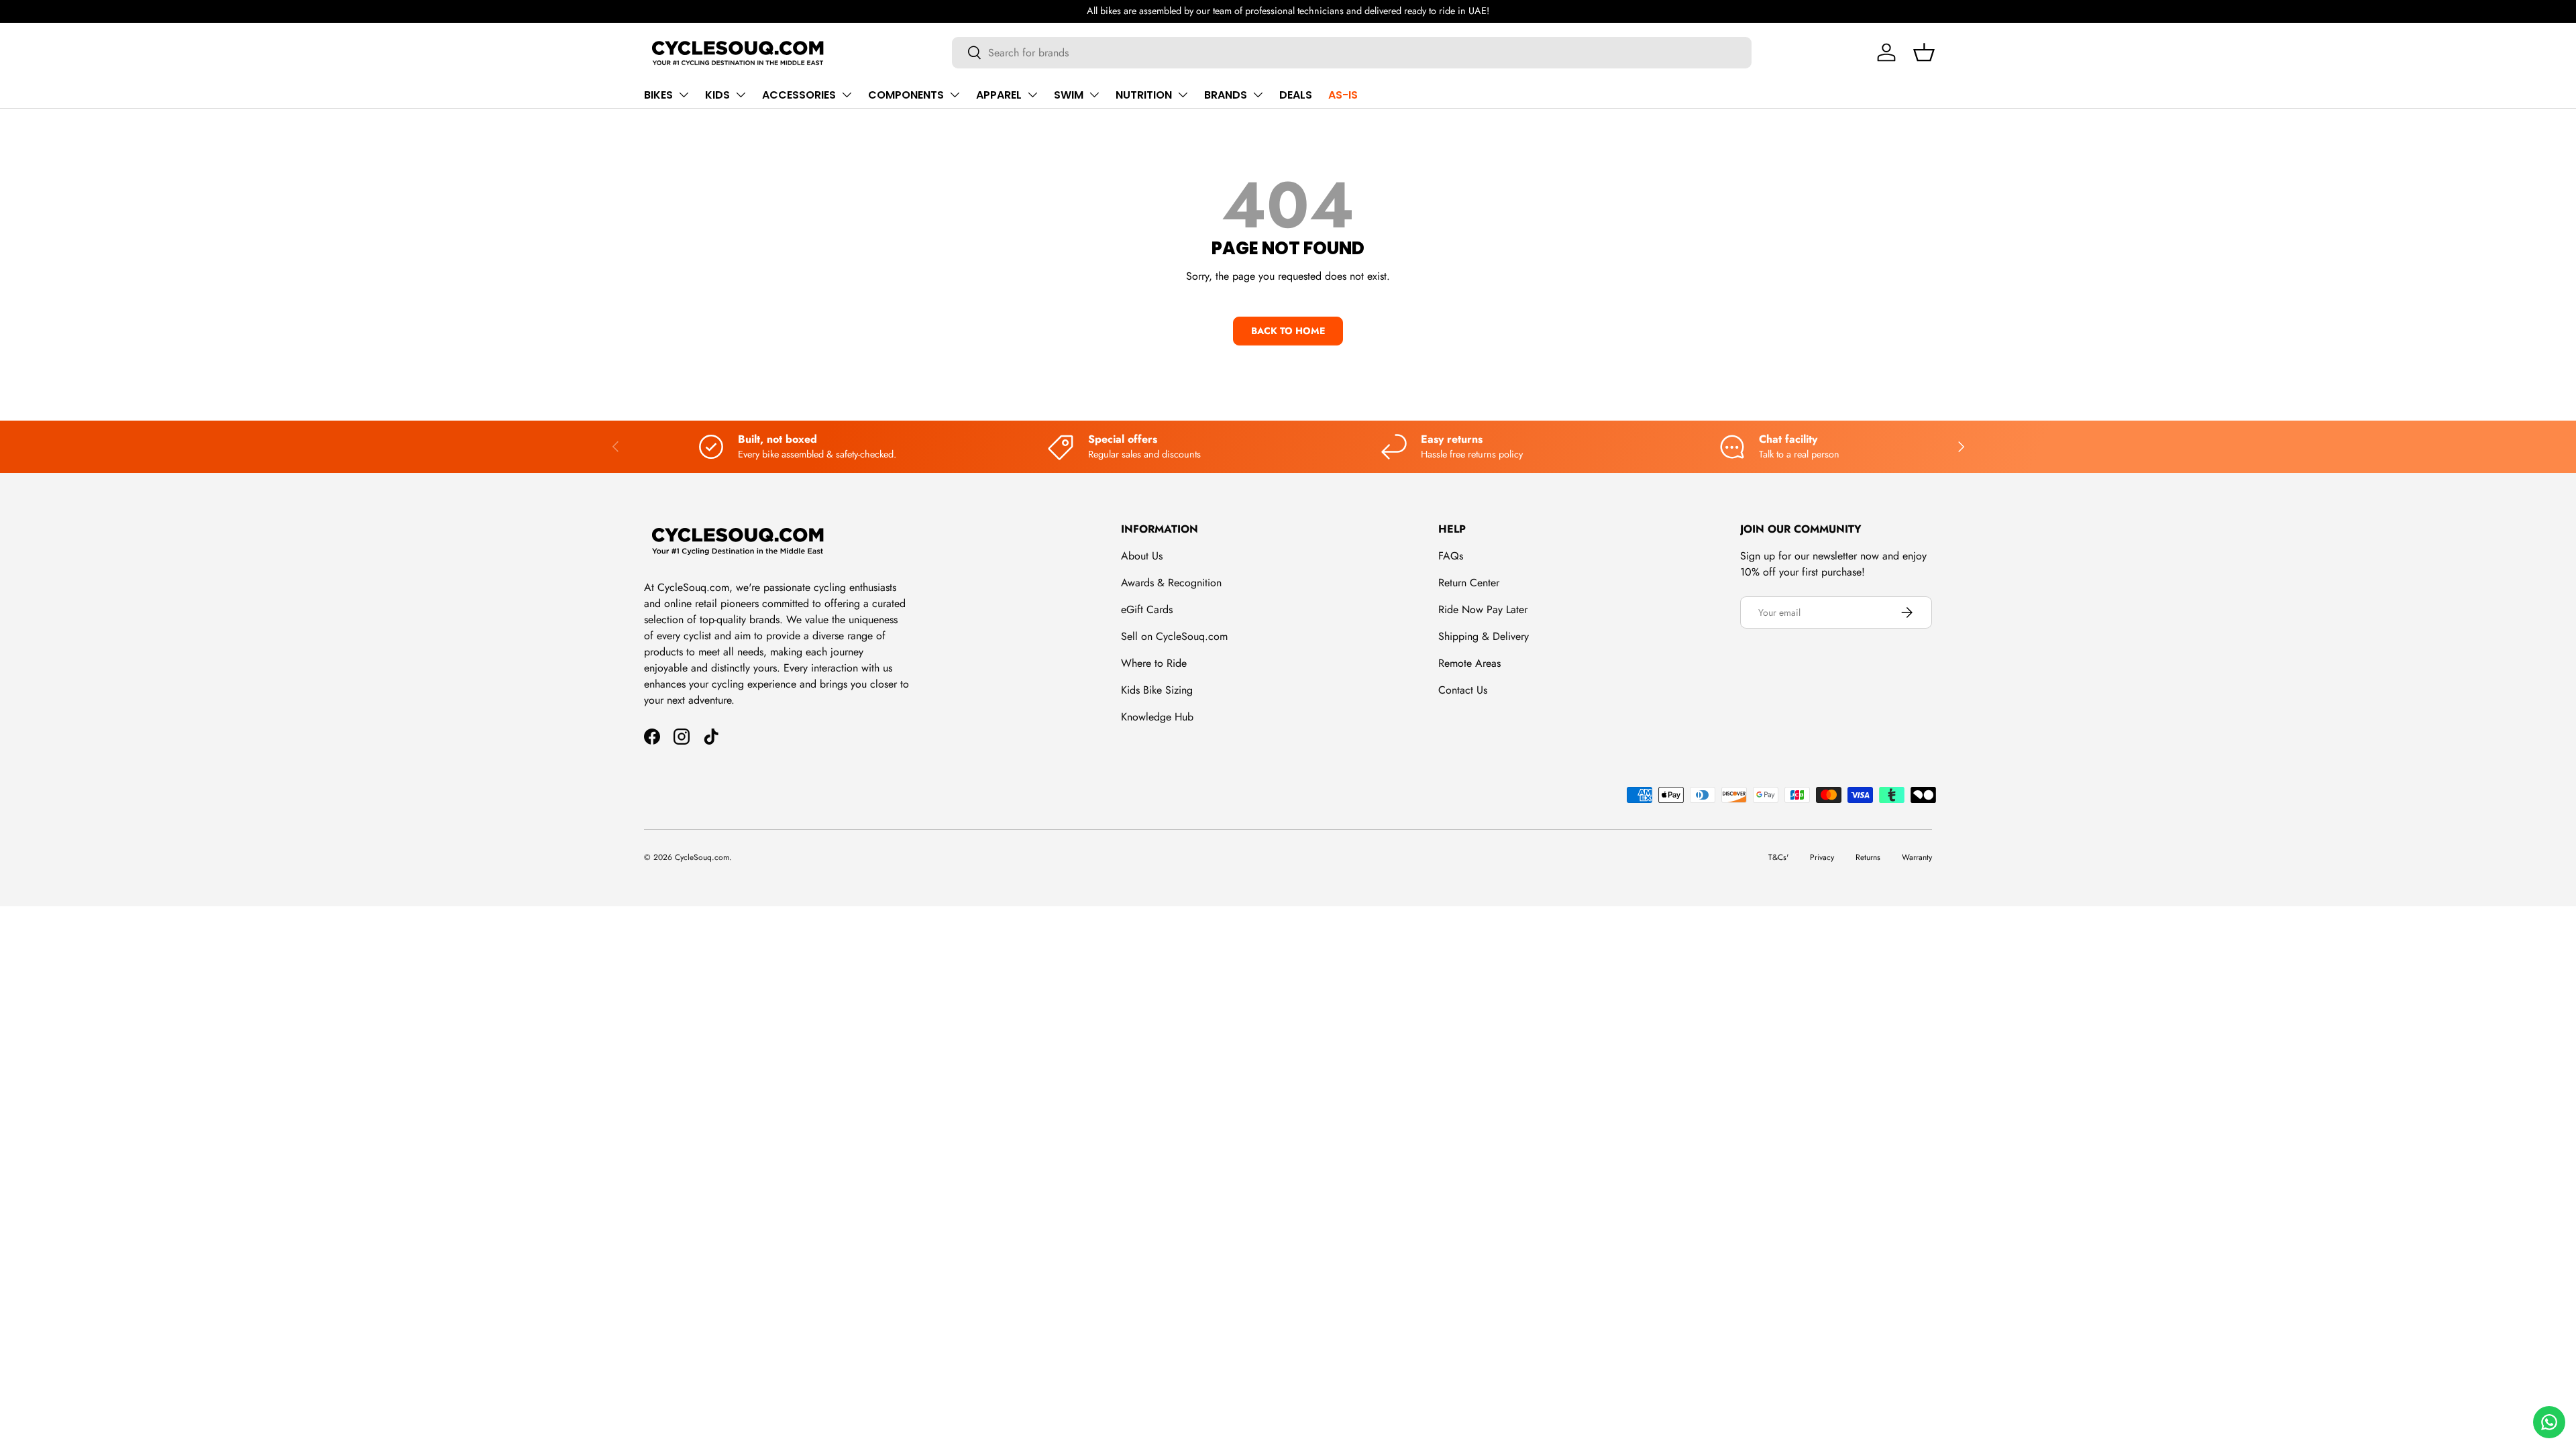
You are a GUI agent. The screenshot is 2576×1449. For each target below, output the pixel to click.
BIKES (658, 95)
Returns (1868, 857)
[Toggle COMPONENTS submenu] (955, 95)
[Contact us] (2549, 1422)
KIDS (717, 95)
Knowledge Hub (1157, 717)
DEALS (1296, 95)
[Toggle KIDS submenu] (741, 95)
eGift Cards (1147, 609)
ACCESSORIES (799, 95)
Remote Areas (1469, 663)
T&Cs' (1778, 857)
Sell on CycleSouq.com (1174, 636)
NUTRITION (1144, 95)
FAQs (1451, 556)
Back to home (1288, 331)
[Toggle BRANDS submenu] (1258, 95)
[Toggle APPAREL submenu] (1032, 95)
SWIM (1069, 95)
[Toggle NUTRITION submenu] (1183, 95)
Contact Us (1463, 690)
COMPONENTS (906, 95)
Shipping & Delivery (1484, 636)
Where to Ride (1154, 663)
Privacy (1822, 857)
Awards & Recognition (1171, 583)
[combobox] (1352, 53)
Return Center (1469, 583)
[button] (1924, 52)
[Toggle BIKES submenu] (684, 95)
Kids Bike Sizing (1157, 690)
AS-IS (1343, 95)
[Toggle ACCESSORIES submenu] (847, 95)
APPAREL (999, 95)
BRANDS (1226, 95)
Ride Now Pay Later (1483, 609)
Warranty (1917, 857)
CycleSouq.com (702, 857)
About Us (1142, 556)
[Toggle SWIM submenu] (1094, 95)
